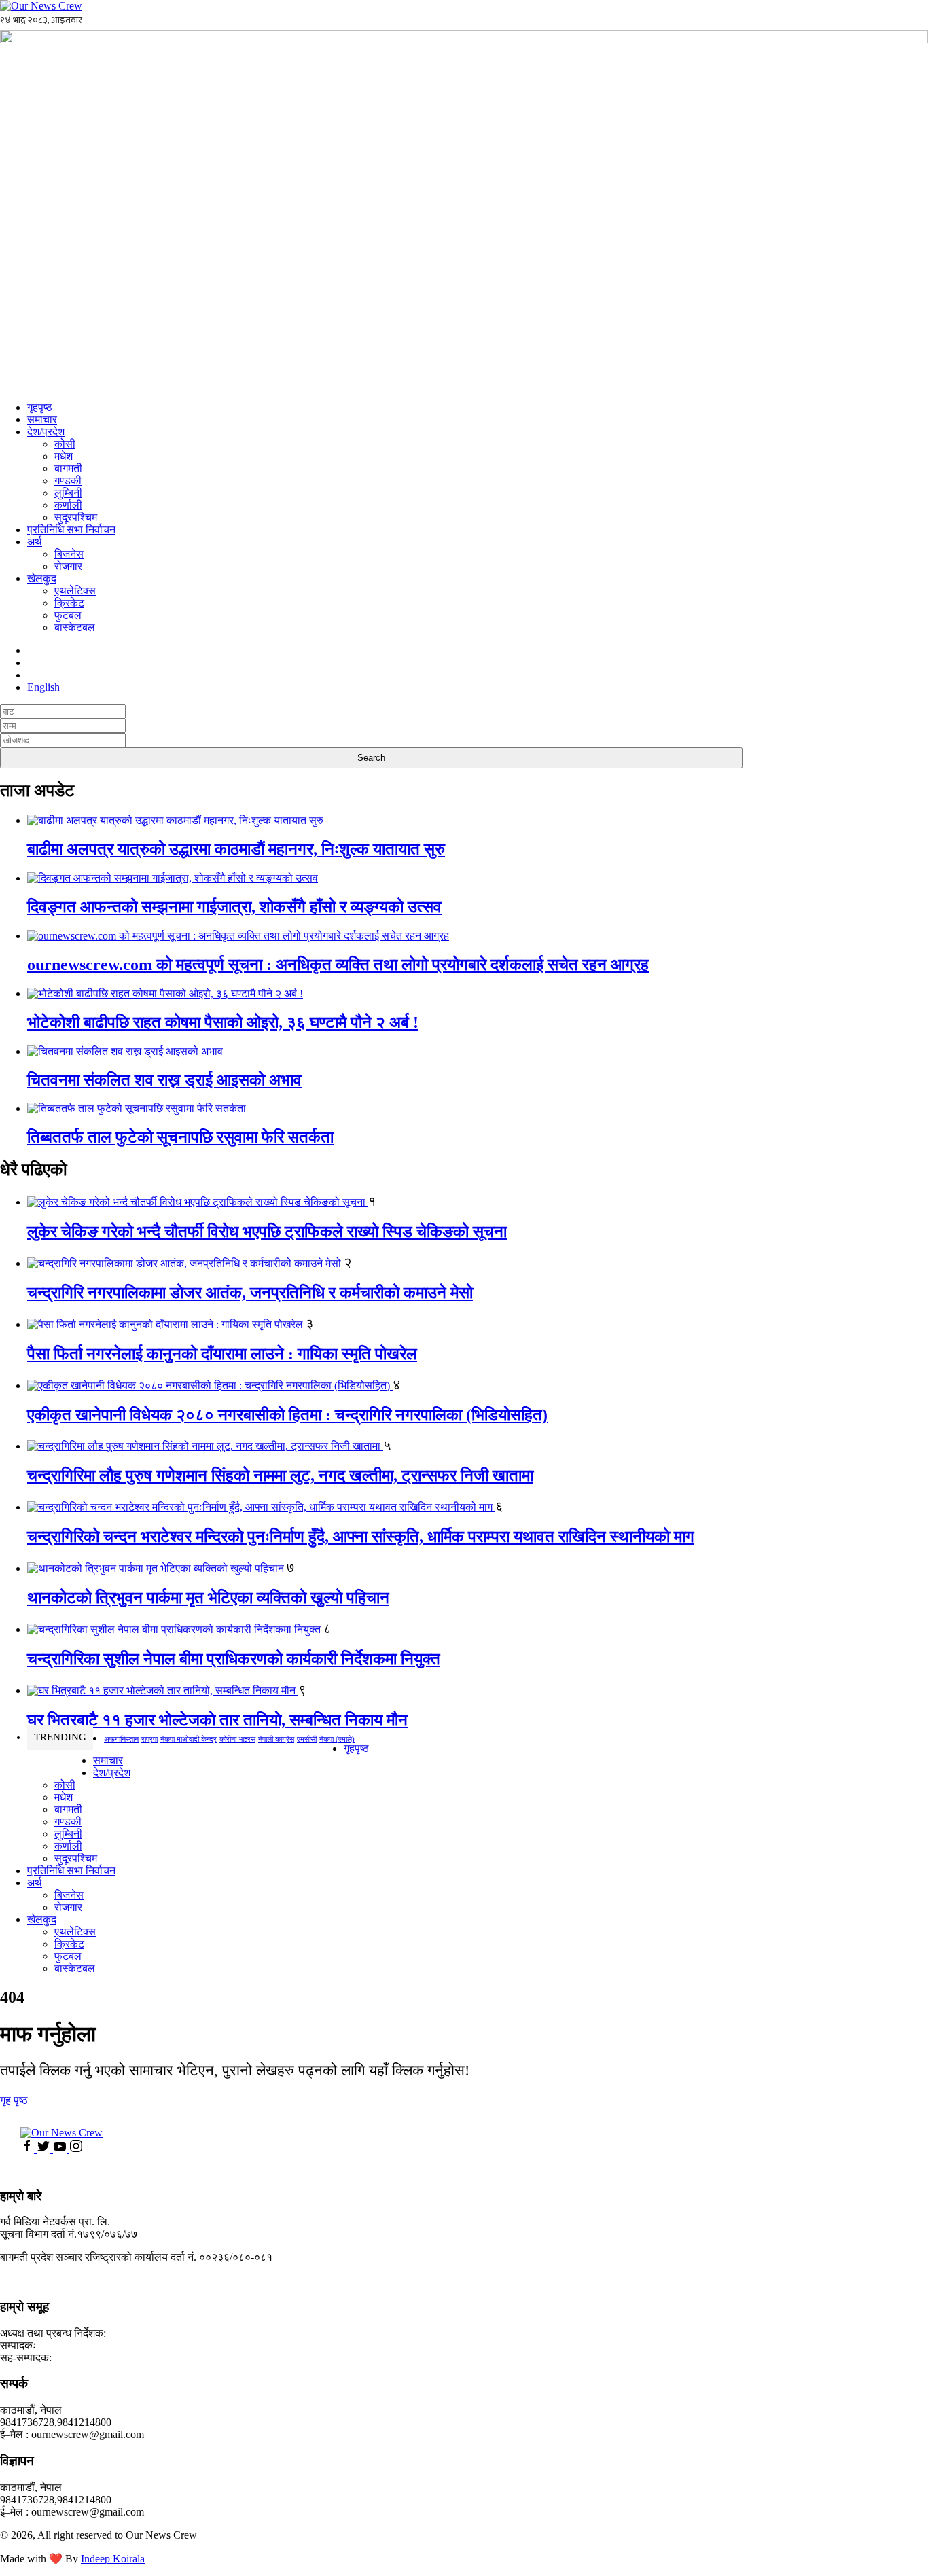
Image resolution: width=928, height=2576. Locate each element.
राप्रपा (149, 1739)
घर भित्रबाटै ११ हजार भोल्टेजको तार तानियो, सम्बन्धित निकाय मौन (217, 1720)
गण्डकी (68, 481)
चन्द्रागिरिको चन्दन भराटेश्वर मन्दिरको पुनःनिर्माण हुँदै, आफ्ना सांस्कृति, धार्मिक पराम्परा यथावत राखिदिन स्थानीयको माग (361, 1537)
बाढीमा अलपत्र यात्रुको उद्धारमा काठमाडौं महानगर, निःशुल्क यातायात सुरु (236, 849)
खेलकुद (42, 578)
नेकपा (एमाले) (337, 1739)
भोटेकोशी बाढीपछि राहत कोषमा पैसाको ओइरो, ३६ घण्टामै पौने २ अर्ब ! (223, 1022)
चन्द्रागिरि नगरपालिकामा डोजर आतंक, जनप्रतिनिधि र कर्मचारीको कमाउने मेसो (250, 1293)
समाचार (42, 419)
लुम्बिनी (68, 493)
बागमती (68, 468)
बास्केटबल (75, 627)
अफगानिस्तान (121, 1739)
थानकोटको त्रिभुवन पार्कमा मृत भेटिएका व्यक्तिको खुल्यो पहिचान (208, 1598)
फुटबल (68, 615)
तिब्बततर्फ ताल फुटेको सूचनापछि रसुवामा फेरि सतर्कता (180, 1137)
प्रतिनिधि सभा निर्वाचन (71, 530)
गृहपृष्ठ (40, 407)
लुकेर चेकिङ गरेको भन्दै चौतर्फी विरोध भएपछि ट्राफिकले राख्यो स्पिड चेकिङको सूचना (267, 1232)
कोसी (65, 444)
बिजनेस (69, 554)
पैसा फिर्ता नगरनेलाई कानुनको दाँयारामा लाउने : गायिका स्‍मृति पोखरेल (222, 1354)
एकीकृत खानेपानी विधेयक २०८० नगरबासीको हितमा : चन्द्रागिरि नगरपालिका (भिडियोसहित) (287, 1415)
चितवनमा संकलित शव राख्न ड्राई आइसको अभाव (164, 1080)
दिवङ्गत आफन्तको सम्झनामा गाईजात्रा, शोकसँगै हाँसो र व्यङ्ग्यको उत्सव (234, 907)
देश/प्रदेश (46, 432)
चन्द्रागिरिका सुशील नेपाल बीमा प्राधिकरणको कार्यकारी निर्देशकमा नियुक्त (234, 1659)
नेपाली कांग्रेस (276, 1739)
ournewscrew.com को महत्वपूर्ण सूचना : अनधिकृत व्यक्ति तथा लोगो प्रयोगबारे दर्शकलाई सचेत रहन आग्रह (338, 965)
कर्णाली (68, 505)
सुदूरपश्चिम (76, 517)
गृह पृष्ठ (14, 2100)
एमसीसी (307, 1739)
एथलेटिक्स (75, 591)
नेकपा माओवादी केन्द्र (189, 1739)
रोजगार (68, 566)
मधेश (64, 456)
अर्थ (35, 542)
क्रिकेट (69, 603)
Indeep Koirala (113, 2559)
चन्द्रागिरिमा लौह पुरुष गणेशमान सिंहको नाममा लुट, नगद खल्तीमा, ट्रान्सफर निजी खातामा (280, 1475)
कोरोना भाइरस (237, 1739)
